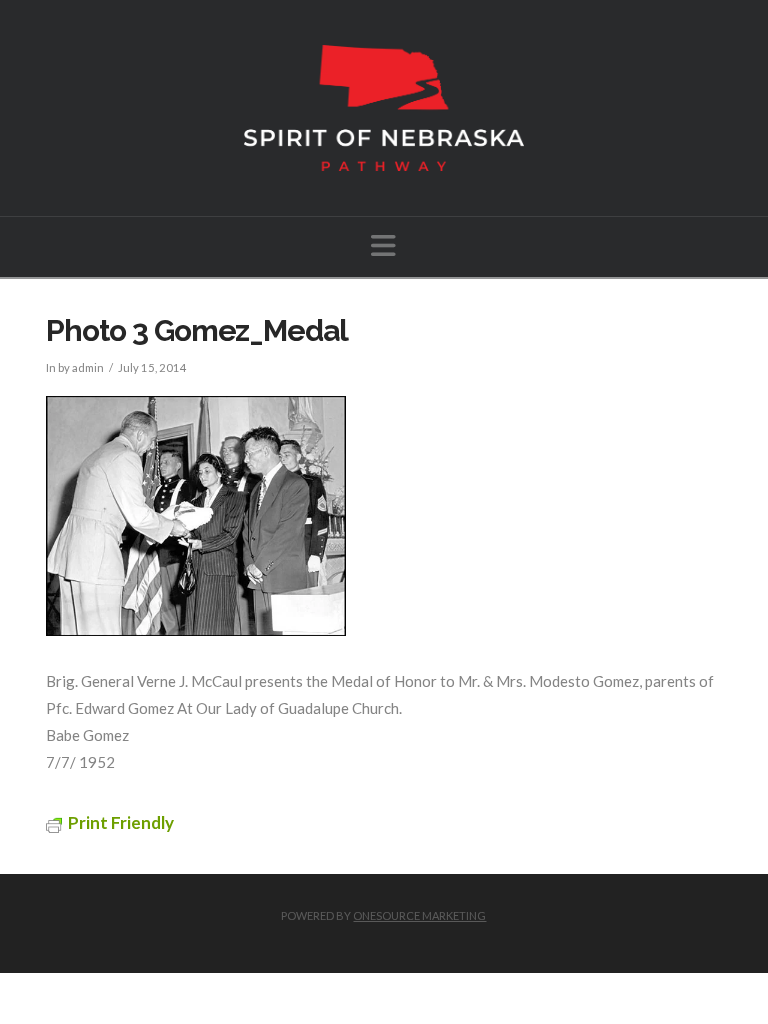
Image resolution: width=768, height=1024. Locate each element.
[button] (383, 245)
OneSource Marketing (419, 915)
